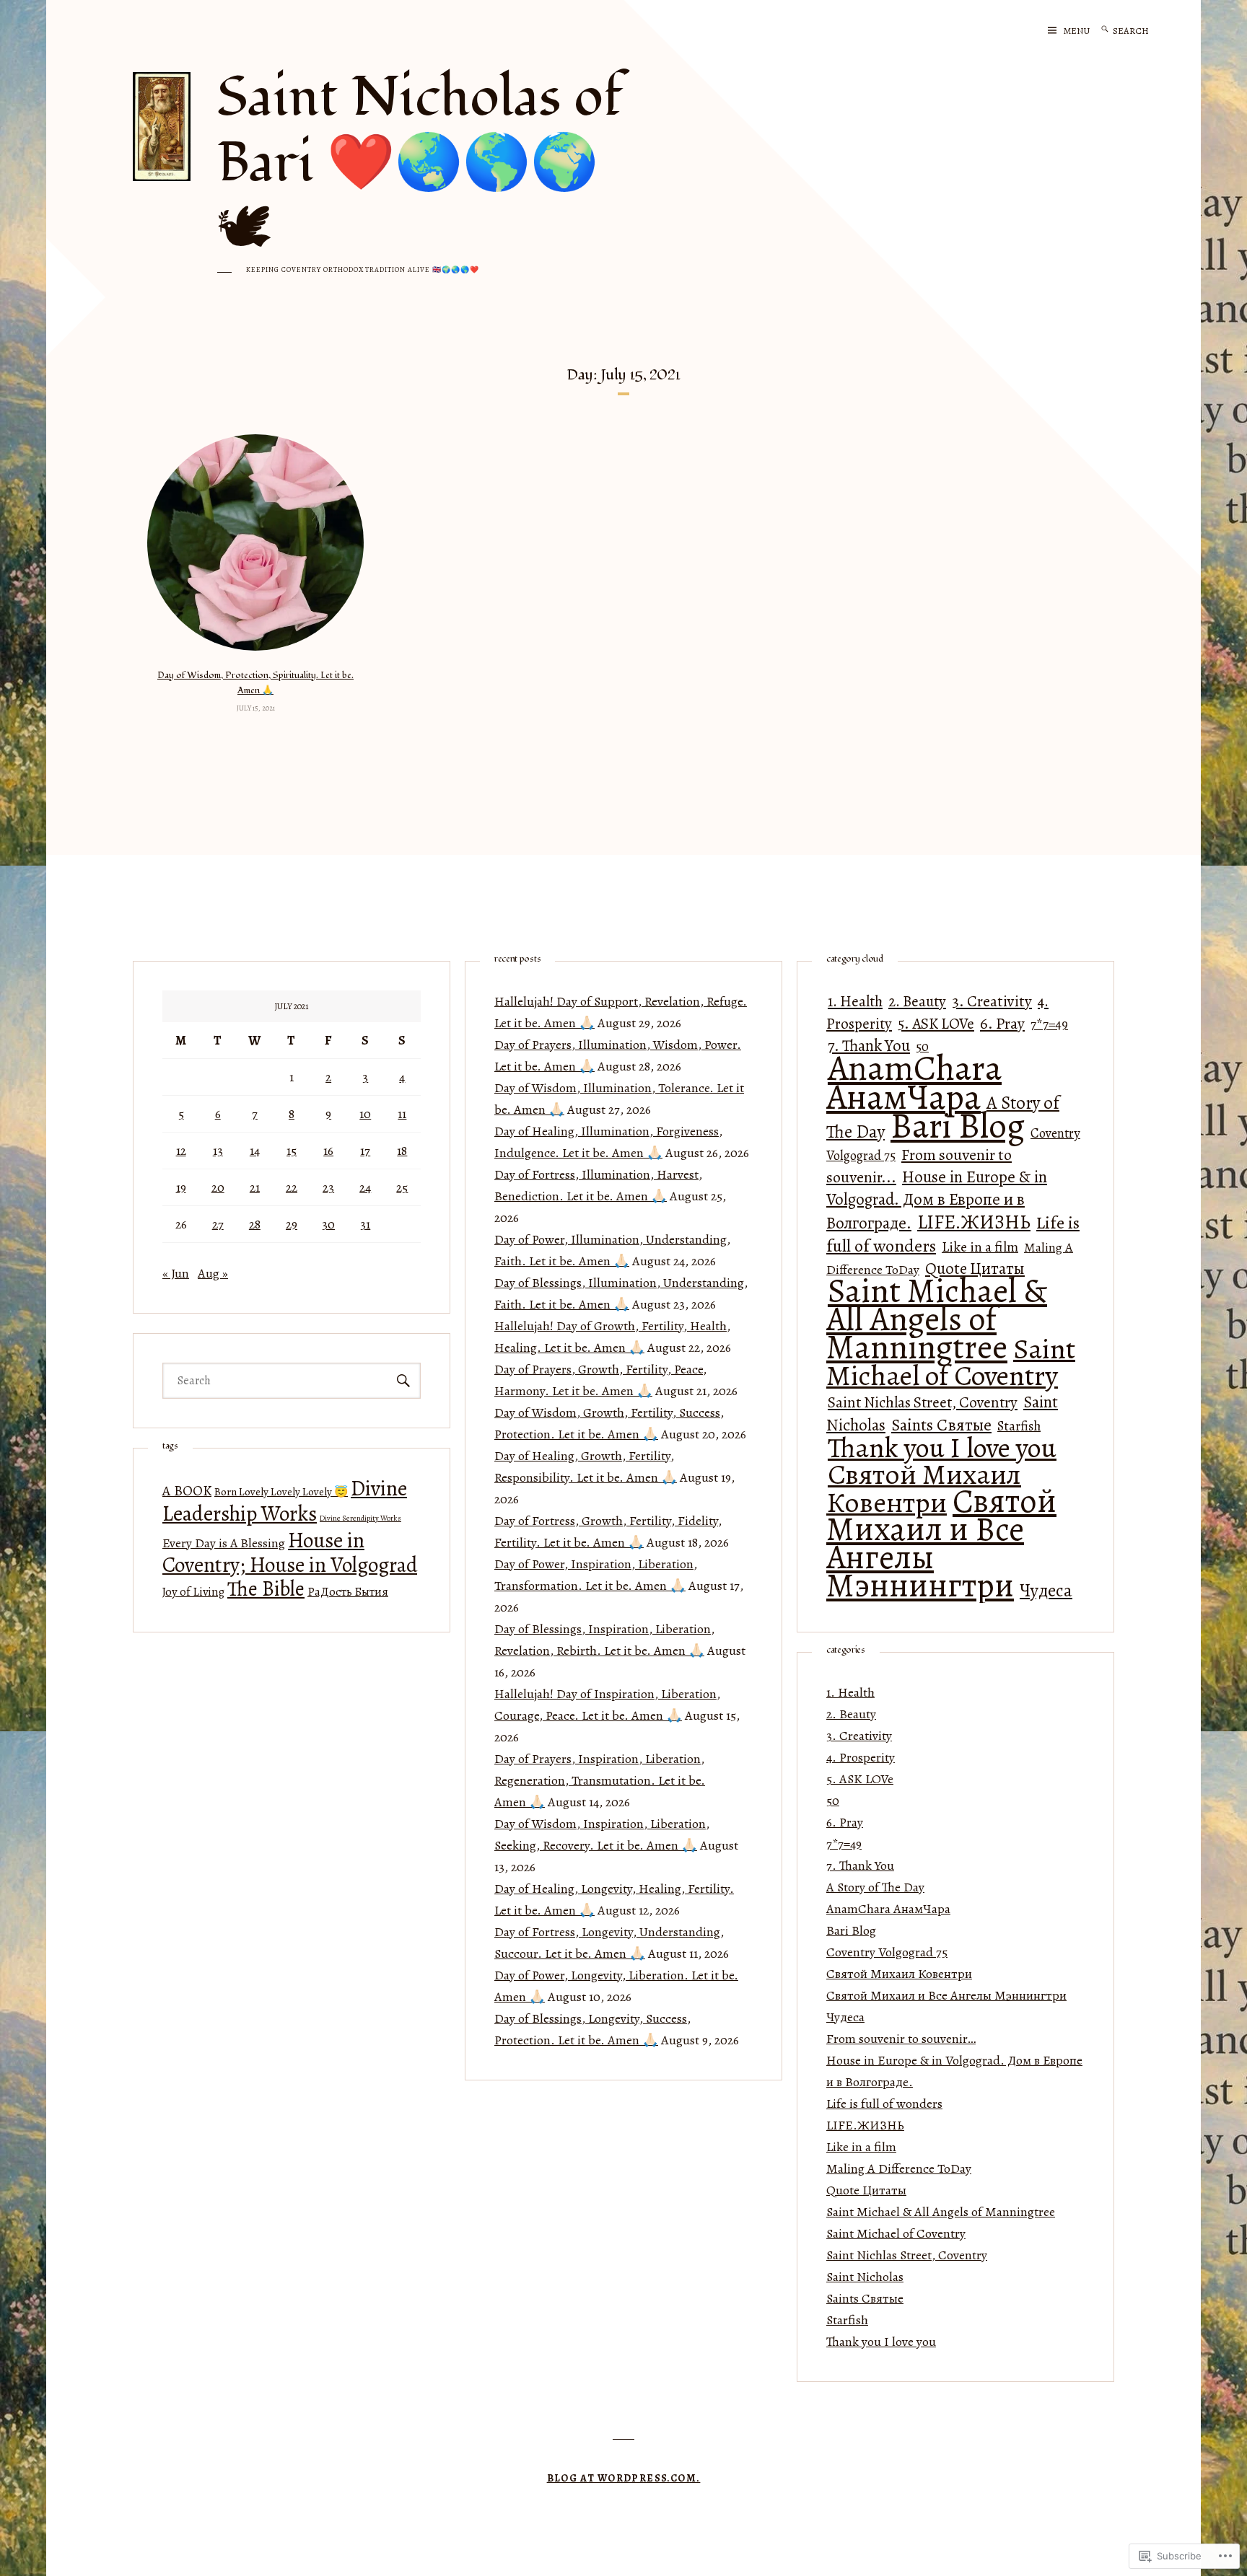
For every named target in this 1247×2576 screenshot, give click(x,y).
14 (255, 1151)
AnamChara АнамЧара (914, 1082)
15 (292, 1151)
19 (181, 1187)
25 (402, 1187)
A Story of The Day (875, 1887)
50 (833, 1801)
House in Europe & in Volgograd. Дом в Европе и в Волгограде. (937, 1200)
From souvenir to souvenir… (901, 2039)
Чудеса (1046, 1590)
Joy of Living (193, 1592)
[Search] (1105, 30)
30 (328, 1224)
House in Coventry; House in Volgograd (290, 1552)
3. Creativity (992, 1001)
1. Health (855, 1001)
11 (402, 1114)
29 (292, 1224)
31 (365, 1224)
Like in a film (980, 1247)
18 (402, 1151)
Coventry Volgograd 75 (887, 1952)
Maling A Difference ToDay (899, 2168)
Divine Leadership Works (285, 1501)
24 (365, 1187)
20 (218, 1187)
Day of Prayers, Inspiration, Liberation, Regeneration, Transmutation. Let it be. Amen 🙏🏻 (600, 1780)
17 (365, 1151)
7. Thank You (860, 1865)
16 (328, 1151)
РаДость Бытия (348, 1592)
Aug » (213, 1273)
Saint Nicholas (865, 2277)
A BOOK (187, 1491)
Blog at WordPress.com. (624, 2478)
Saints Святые (941, 1425)
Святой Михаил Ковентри (924, 1489)
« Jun (176, 1273)
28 (255, 1224)
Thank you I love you (942, 1448)
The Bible (266, 1589)
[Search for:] (1142, 30)
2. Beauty (917, 1001)
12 (181, 1151)
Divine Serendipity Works (360, 1518)
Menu (1077, 31)
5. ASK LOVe (936, 1023)
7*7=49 (1049, 1024)
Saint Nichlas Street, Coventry (923, 1402)
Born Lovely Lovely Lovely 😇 (281, 1491)
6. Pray (1002, 1023)
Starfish (1019, 1426)
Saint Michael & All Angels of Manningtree (937, 1319)
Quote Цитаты (866, 2190)
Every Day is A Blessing (224, 1543)
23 (328, 1187)
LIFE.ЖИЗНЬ (974, 1222)
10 (365, 1114)
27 (218, 1224)
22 (292, 1187)
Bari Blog (958, 1126)
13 (218, 1151)
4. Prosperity (861, 1757)
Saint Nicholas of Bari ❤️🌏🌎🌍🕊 (420, 163)
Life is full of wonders (884, 2104)
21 (255, 1187)
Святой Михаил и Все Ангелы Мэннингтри (941, 1543)
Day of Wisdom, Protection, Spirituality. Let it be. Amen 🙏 (255, 683)
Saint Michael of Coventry (951, 1362)
